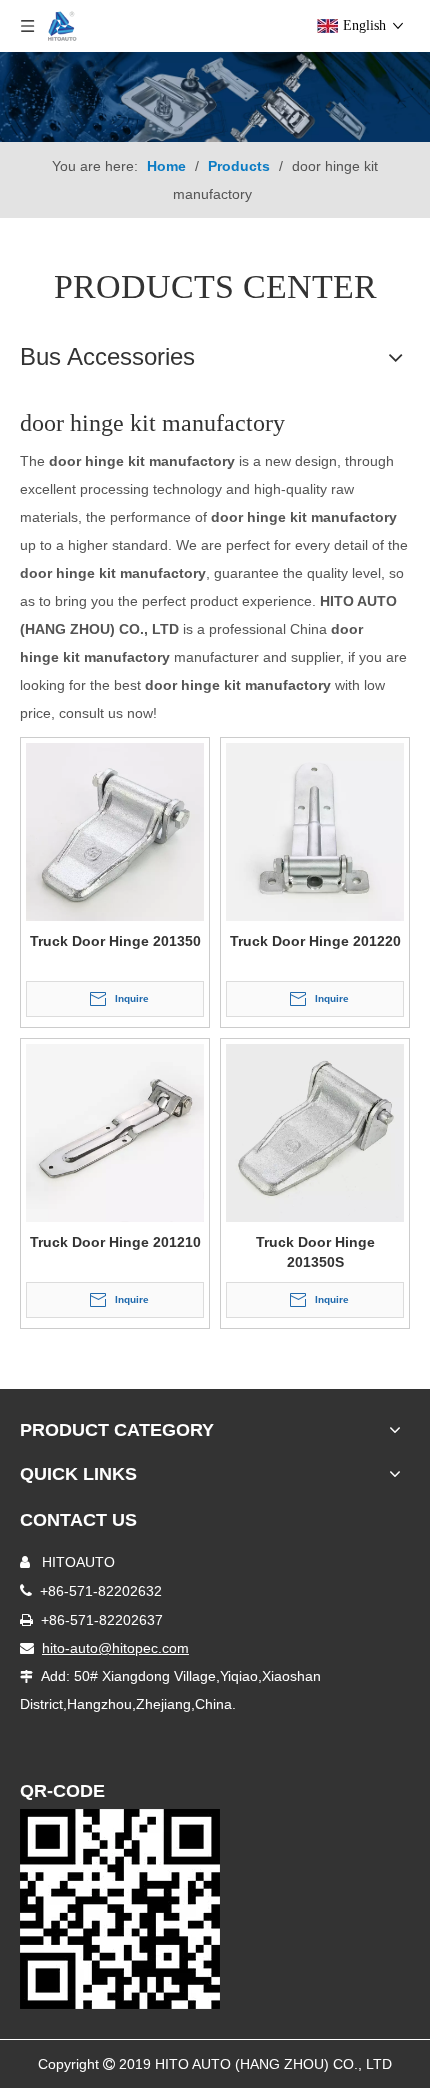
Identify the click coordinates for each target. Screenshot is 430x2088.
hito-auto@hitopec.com (115, 1648)
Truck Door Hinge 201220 (315, 941)
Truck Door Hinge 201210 (115, 1242)
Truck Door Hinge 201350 (115, 941)
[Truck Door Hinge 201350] (115, 830)
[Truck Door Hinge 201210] (115, 1131)
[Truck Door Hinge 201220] (315, 830)
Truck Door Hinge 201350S (315, 1252)
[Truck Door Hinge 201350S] (315, 1131)
